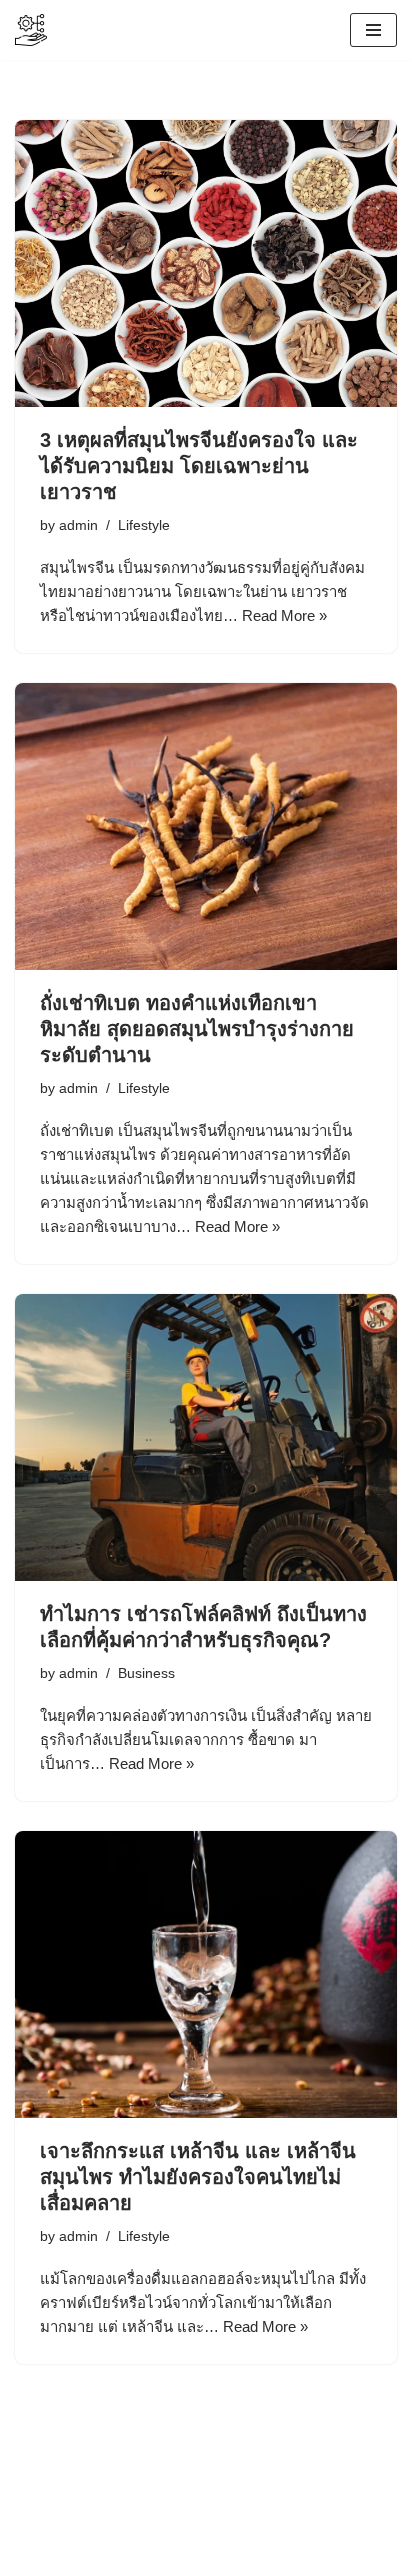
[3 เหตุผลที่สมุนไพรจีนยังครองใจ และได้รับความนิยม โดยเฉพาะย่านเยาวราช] (206, 263)
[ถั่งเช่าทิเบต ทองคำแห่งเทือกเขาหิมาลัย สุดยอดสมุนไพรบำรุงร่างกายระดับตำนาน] (206, 826)
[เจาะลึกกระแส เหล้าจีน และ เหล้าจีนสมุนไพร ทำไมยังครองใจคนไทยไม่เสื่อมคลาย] (206, 1974)
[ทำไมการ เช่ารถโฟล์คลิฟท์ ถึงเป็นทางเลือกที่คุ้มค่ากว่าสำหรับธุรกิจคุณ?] (206, 1437)
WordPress (271, 2513)
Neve (122, 2513)
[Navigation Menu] (373, 30)
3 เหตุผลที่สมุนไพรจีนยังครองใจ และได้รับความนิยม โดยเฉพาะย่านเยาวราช (199, 466)
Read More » (284, 615)
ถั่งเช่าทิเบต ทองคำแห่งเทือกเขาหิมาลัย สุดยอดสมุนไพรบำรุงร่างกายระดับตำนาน (197, 1029)
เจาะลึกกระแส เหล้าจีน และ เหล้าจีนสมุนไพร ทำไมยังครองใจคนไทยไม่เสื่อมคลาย (198, 2177)
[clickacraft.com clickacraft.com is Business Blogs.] (31, 30)
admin (78, 525)
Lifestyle (144, 525)
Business (146, 1673)
